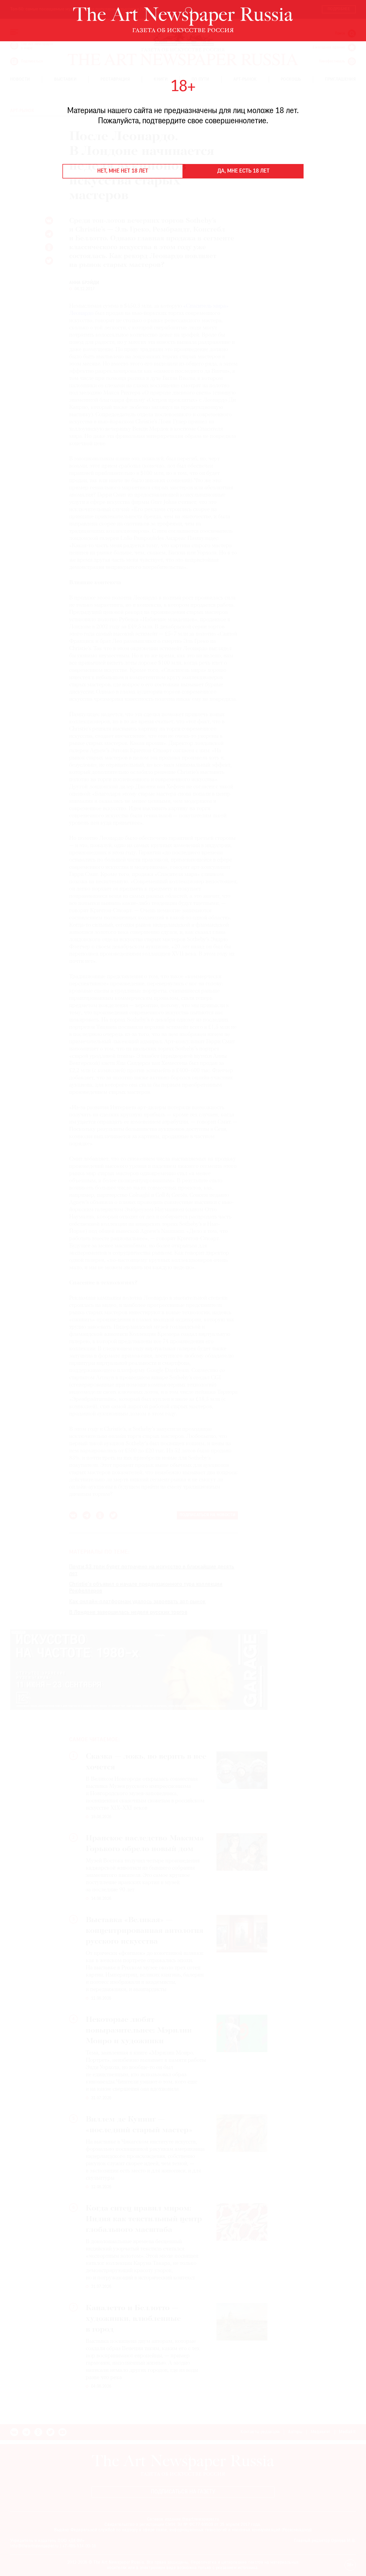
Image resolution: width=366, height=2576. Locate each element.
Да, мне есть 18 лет (243, 171)
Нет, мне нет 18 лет (123, 171)
